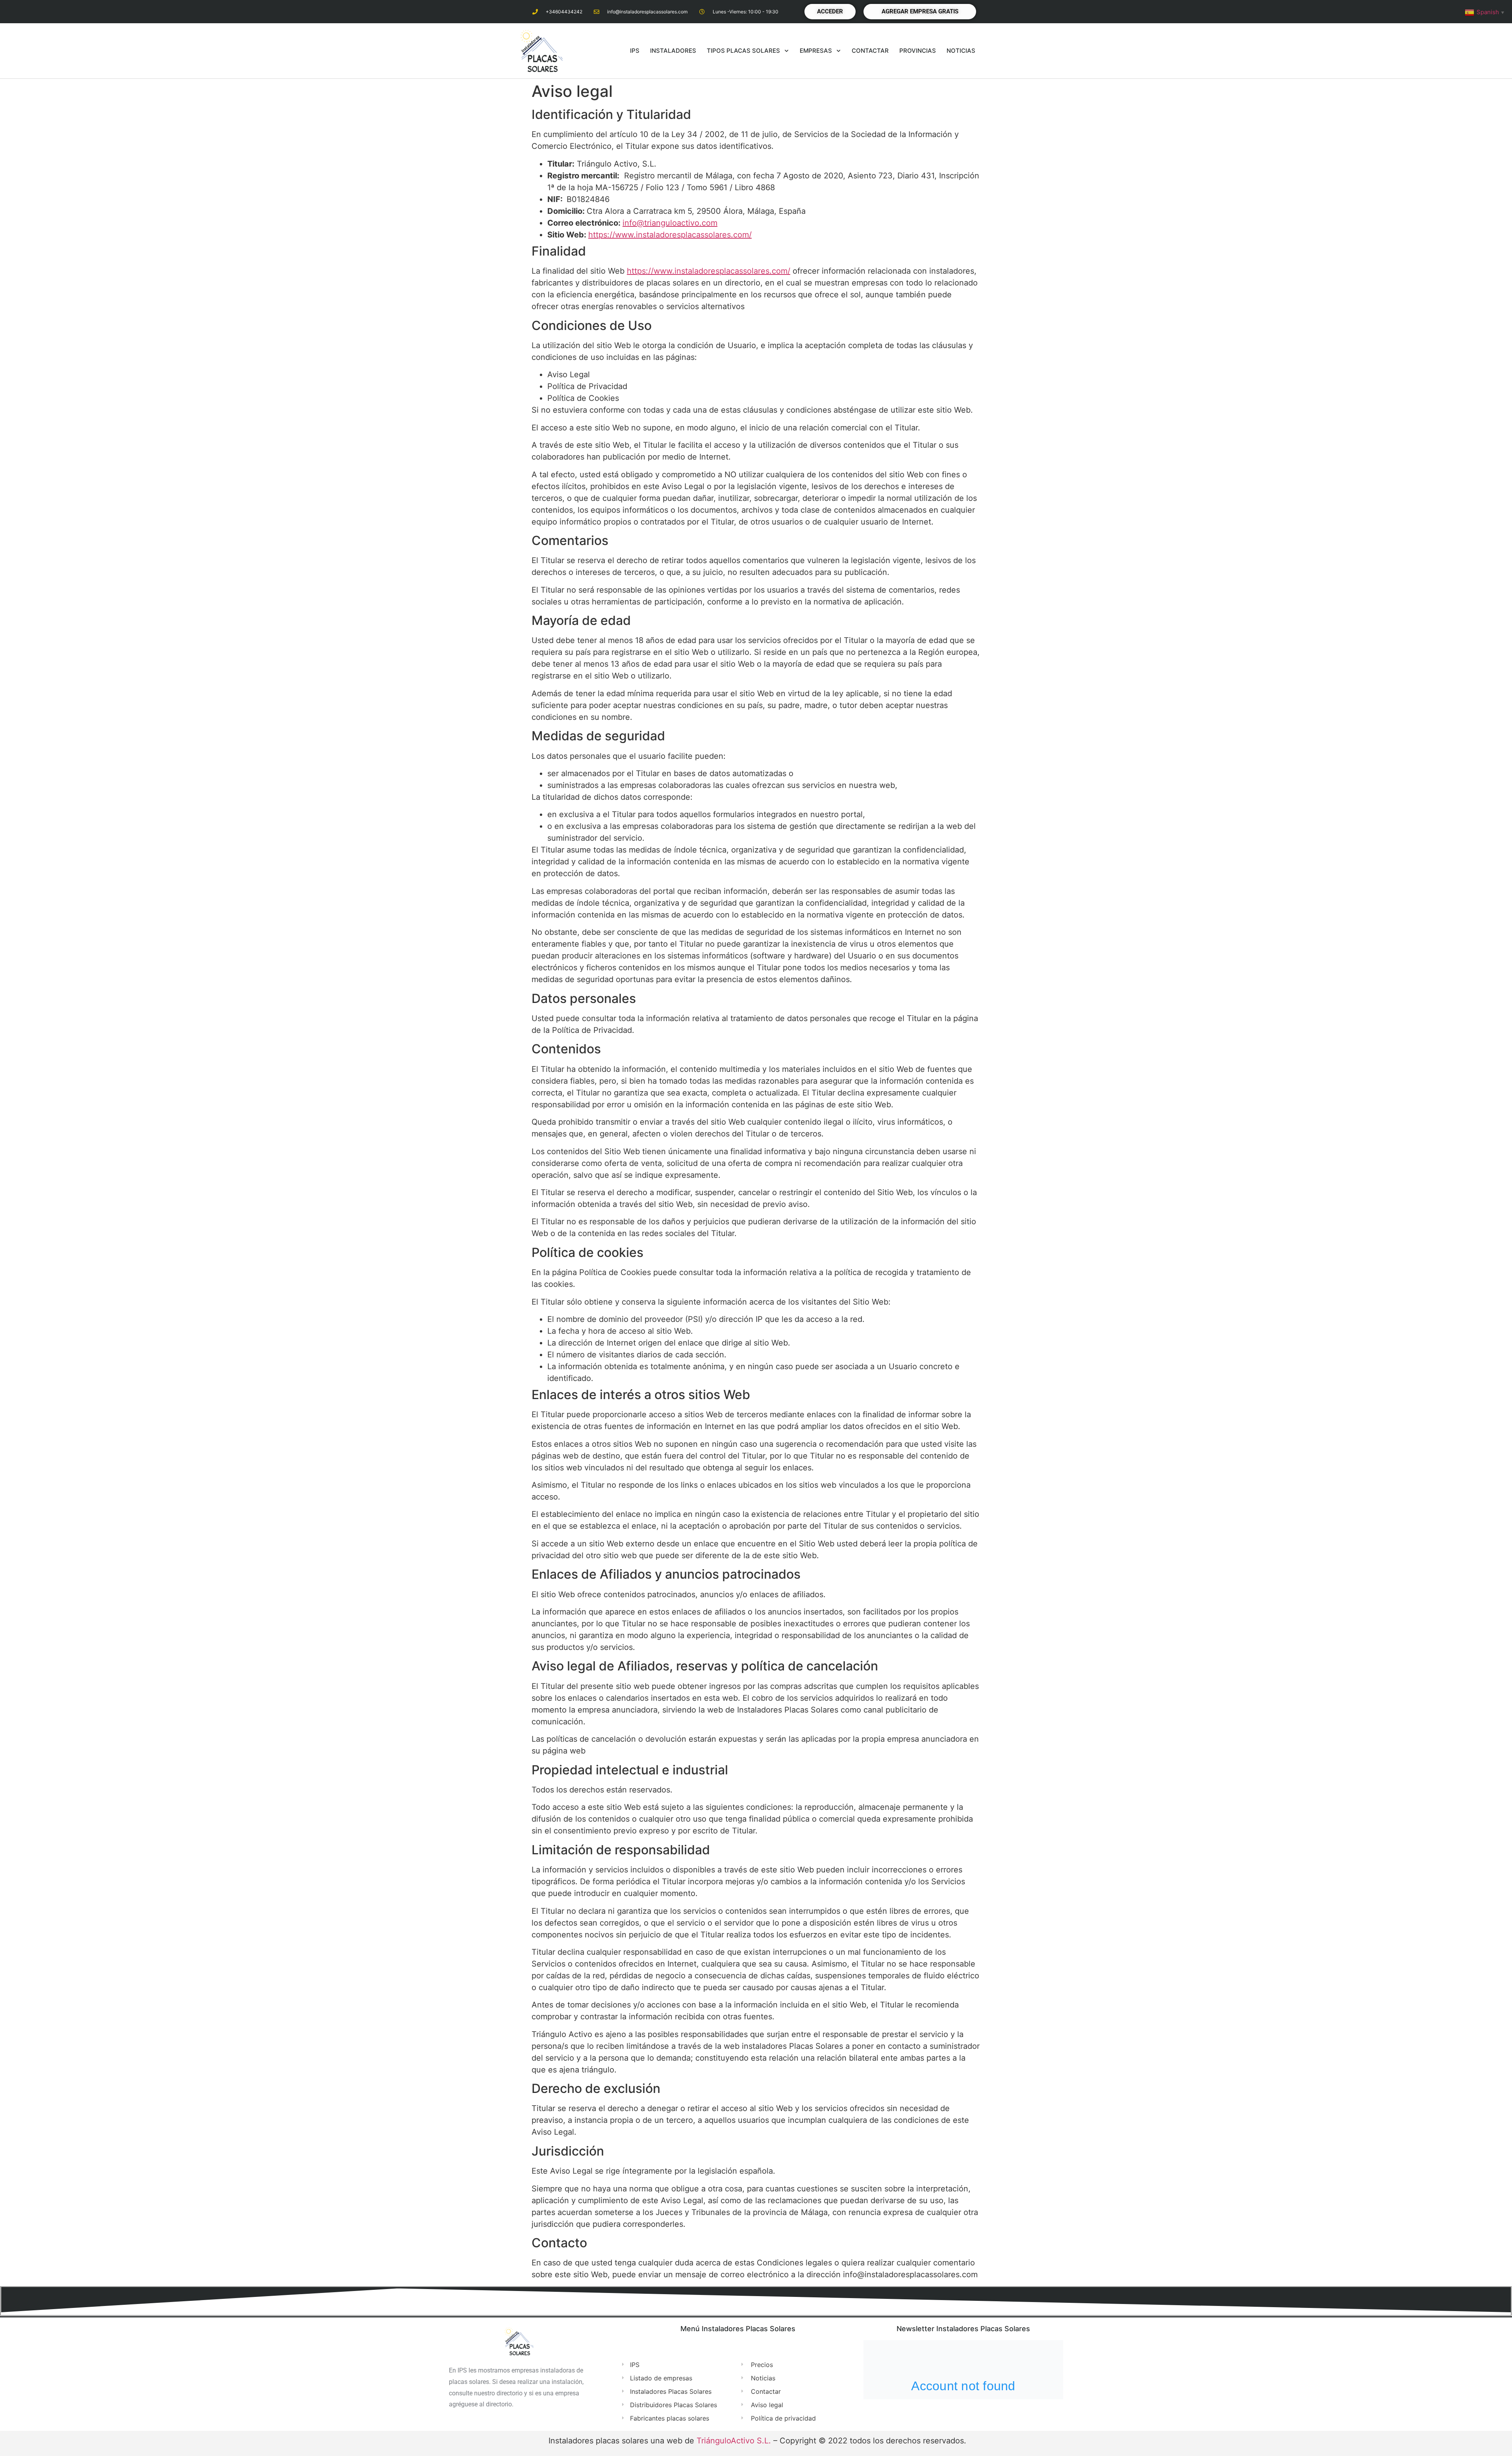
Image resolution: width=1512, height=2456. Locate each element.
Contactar (870, 51)
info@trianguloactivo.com (670, 223)
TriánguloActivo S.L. (734, 2441)
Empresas (816, 51)
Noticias (961, 51)
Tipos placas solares (743, 51)
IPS (635, 51)
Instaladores (673, 51)
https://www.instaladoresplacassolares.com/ (670, 235)
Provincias (918, 51)
